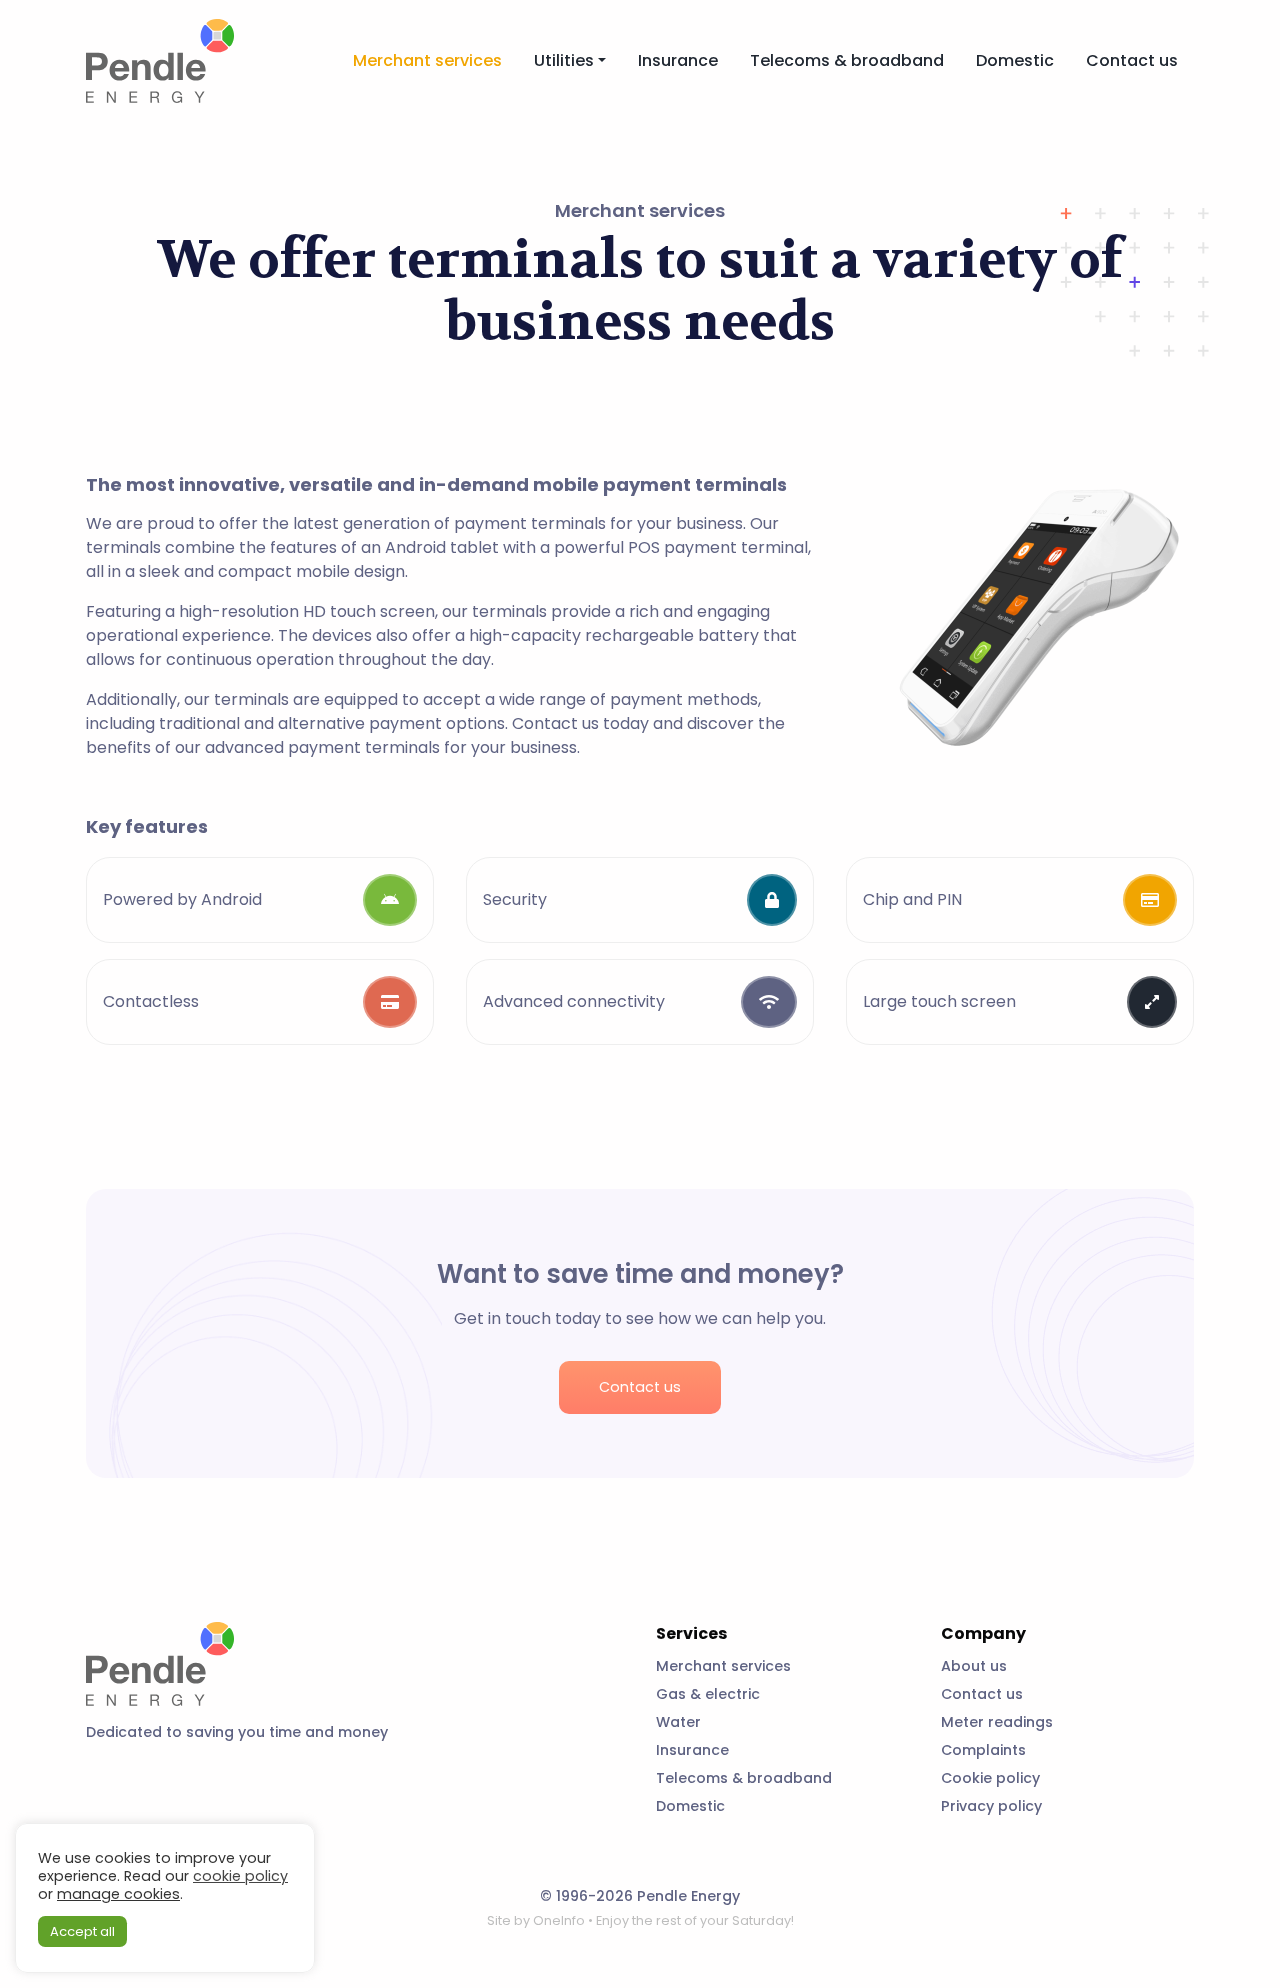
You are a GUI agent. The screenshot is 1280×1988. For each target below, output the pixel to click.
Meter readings (997, 1722)
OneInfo (559, 1920)
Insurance (678, 60)
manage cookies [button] (118, 1894)
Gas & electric (708, 1694)
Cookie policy (990, 1778)
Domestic (1015, 60)
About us (974, 1666)
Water (678, 1722)
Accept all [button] (82, 1931)
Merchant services (427, 60)
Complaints (983, 1750)
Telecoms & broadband (847, 60)
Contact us (1132, 60)
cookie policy (240, 1876)
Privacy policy (991, 1806)
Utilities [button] (564, 60)
